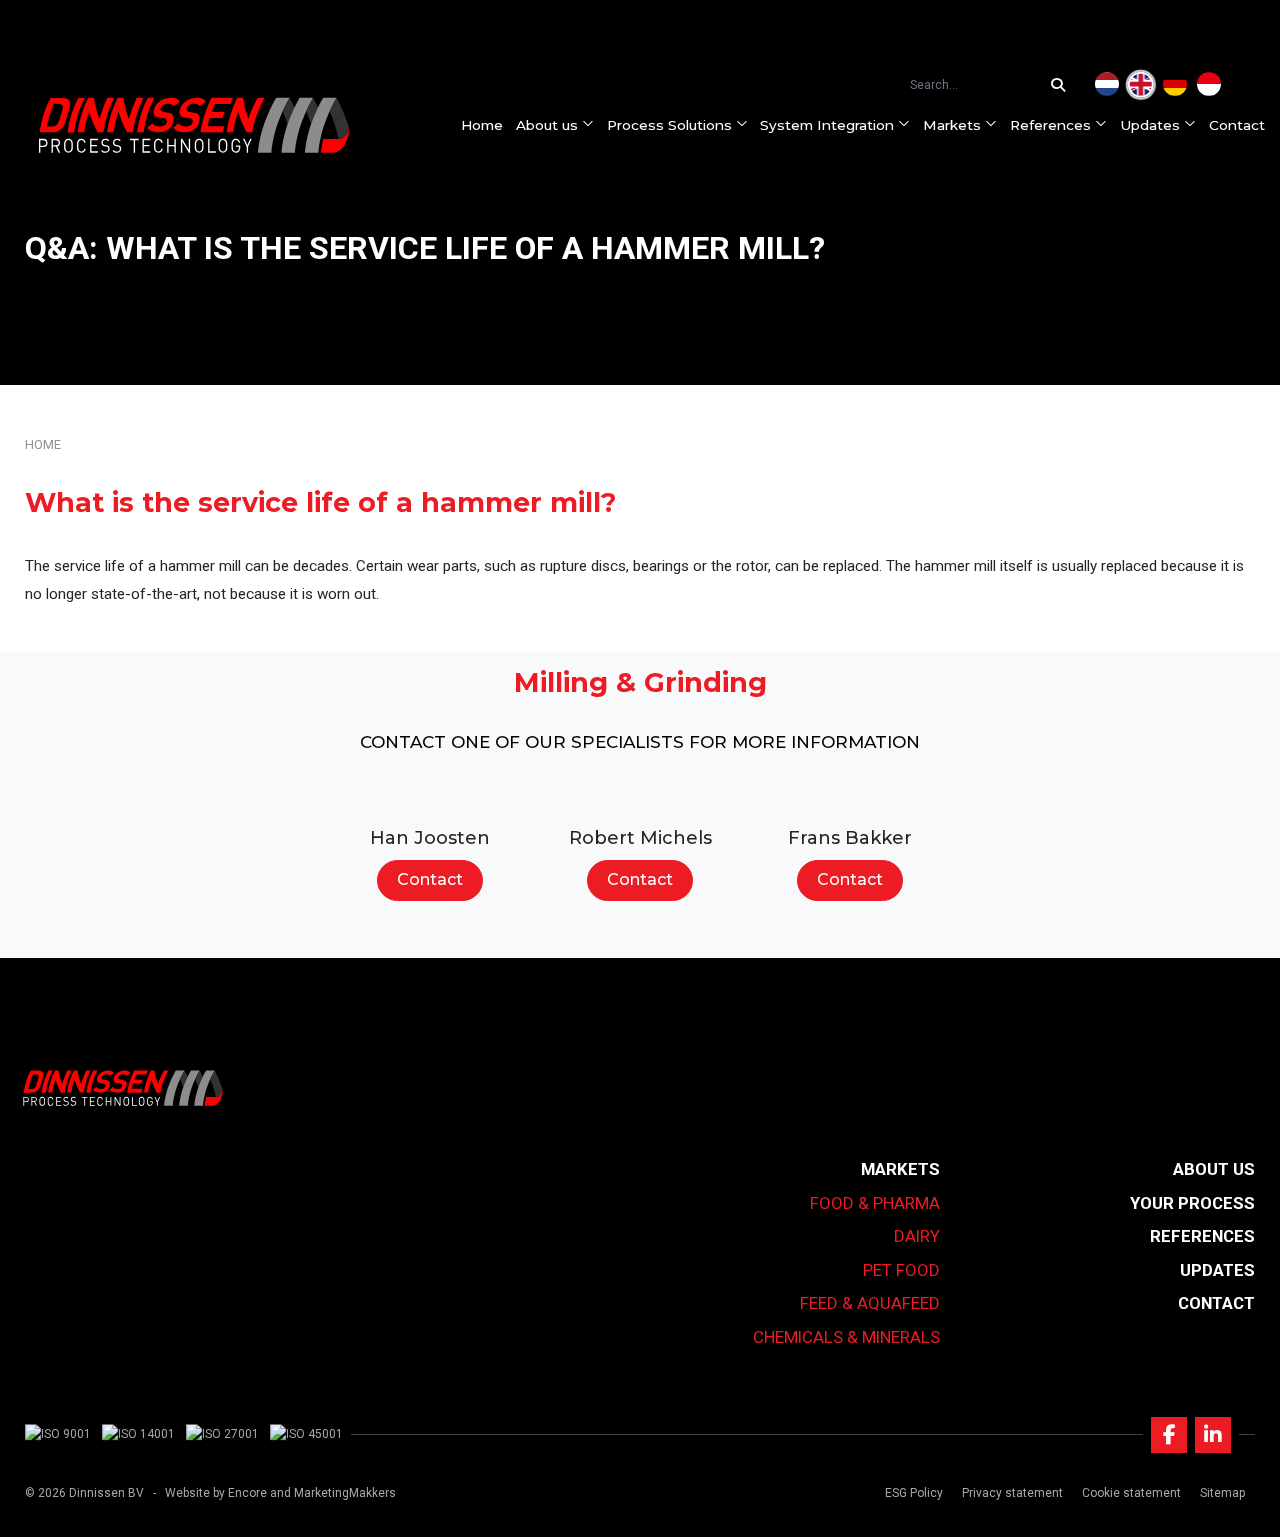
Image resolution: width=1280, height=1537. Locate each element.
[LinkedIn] (1213, 1435)
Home (482, 125)
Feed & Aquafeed (870, 1303)
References (1050, 125)
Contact (1237, 125)
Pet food (901, 1270)
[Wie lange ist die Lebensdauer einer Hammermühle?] (1175, 85)
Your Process (1192, 1203)
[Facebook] (1169, 1435)
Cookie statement (1131, 1493)
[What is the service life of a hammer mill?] (1141, 85)
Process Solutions (669, 125)
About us (547, 125)
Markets (952, 125)
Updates (1150, 125)
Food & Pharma (875, 1203)
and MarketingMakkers (333, 1493)
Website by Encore (216, 1493)
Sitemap (1222, 1493)
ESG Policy (914, 1493)
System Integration (827, 125)
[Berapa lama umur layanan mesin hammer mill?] (1209, 85)
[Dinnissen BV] (194, 125)
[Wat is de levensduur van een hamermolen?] (1107, 85)
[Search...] (1063, 85)
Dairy (917, 1236)
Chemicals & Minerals (846, 1337)
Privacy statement (1012, 1493)
